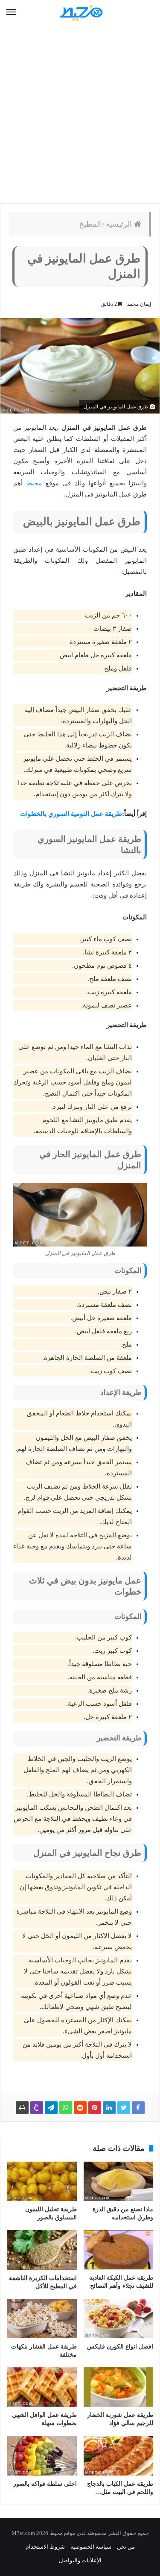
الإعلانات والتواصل (80, 2560)
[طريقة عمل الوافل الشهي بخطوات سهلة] (42, 2387)
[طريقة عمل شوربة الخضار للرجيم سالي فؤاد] (119, 2387)
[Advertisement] (80, 114)
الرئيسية (120, 224)
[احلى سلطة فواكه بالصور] (42, 2455)
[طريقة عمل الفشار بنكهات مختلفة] (42, 2319)
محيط (34, 483)
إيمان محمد (139, 304)
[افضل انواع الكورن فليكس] (119, 2319)
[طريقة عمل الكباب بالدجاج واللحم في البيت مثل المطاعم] (119, 2455)
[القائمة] (11, 12)
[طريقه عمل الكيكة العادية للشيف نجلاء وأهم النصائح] (119, 2250)
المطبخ (90, 224)
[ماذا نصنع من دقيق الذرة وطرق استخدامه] (119, 2181)
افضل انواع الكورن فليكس (120, 2347)
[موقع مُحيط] (80, 13)
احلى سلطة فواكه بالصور (45, 2484)
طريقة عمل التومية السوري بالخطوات (71, 814)
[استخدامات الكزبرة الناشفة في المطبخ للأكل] (42, 2250)
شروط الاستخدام (45, 2547)
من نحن (126, 2547)
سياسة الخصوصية (91, 2547)
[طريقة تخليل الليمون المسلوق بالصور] (42, 2181)
